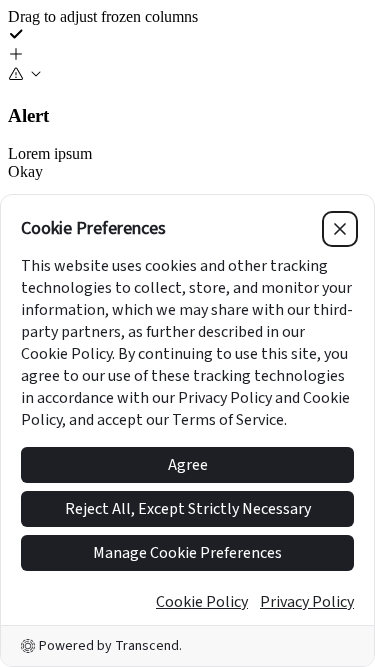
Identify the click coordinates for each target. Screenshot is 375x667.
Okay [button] (25, 171)
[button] (187, 56)
